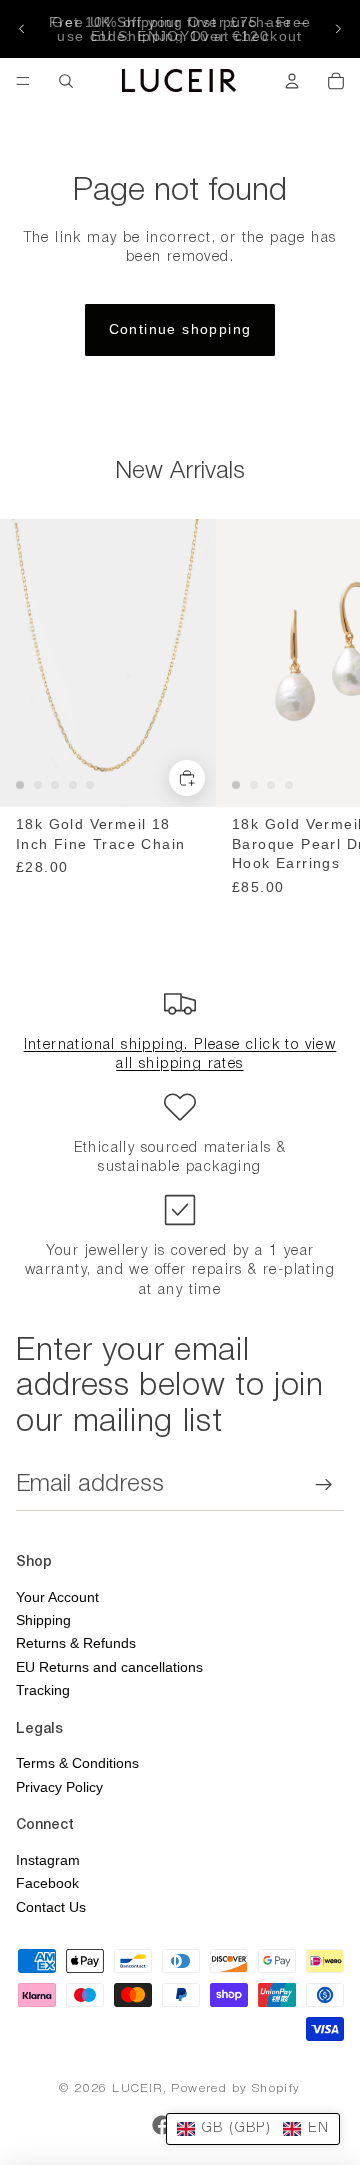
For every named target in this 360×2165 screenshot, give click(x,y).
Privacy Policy (59, 1787)
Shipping (43, 1620)
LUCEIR (137, 2088)
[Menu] (23, 81)
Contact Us (51, 1907)
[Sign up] (324, 1485)
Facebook (47, 1883)
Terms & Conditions (77, 1763)
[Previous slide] (22, 29)
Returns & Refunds (76, 1643)
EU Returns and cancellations (109, 1667)
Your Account (57, 1597)
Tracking (43, 1690)
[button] (253, 2129)
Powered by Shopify (235, 2088)
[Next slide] (338, 29)
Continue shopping (180, 329)
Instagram (48, 1860)
